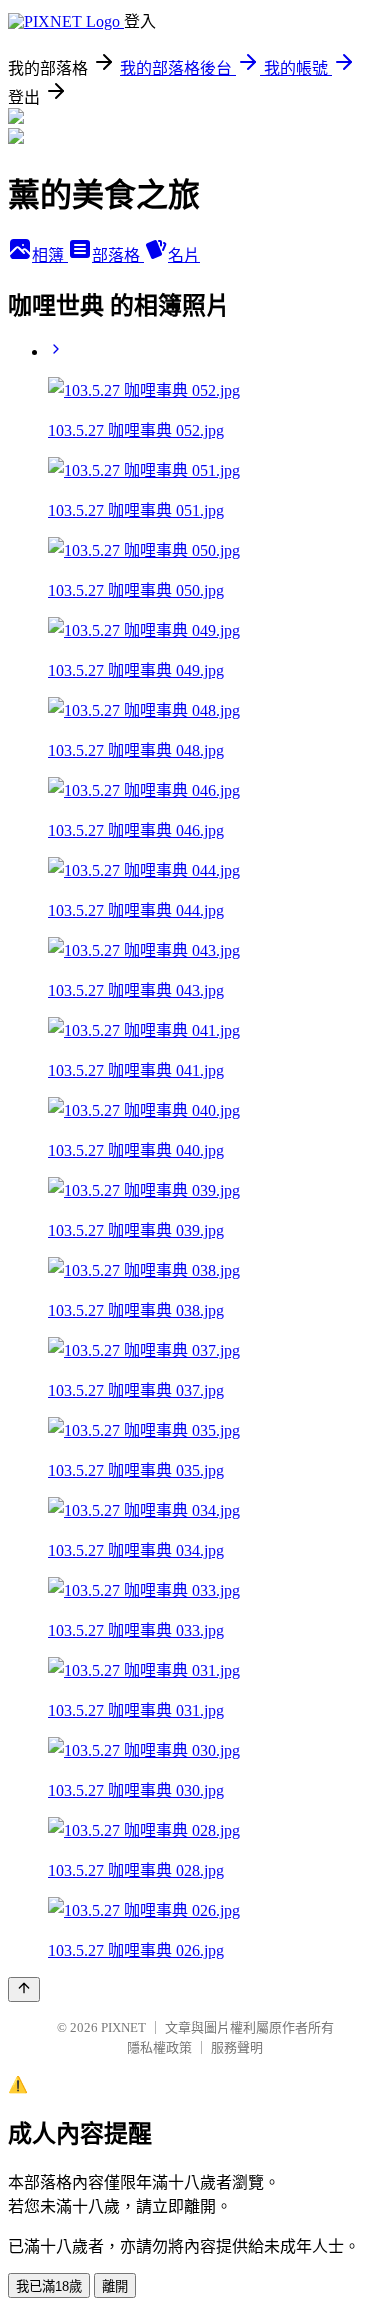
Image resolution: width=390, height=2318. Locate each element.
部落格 (118, 255)
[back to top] (24, 1989)
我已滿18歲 (49, 2286)
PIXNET (123, 2027)
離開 (115, 2286)
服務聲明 (237, 2047)
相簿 (50, 255)
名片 (184, 255)
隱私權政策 (159, 2047)
